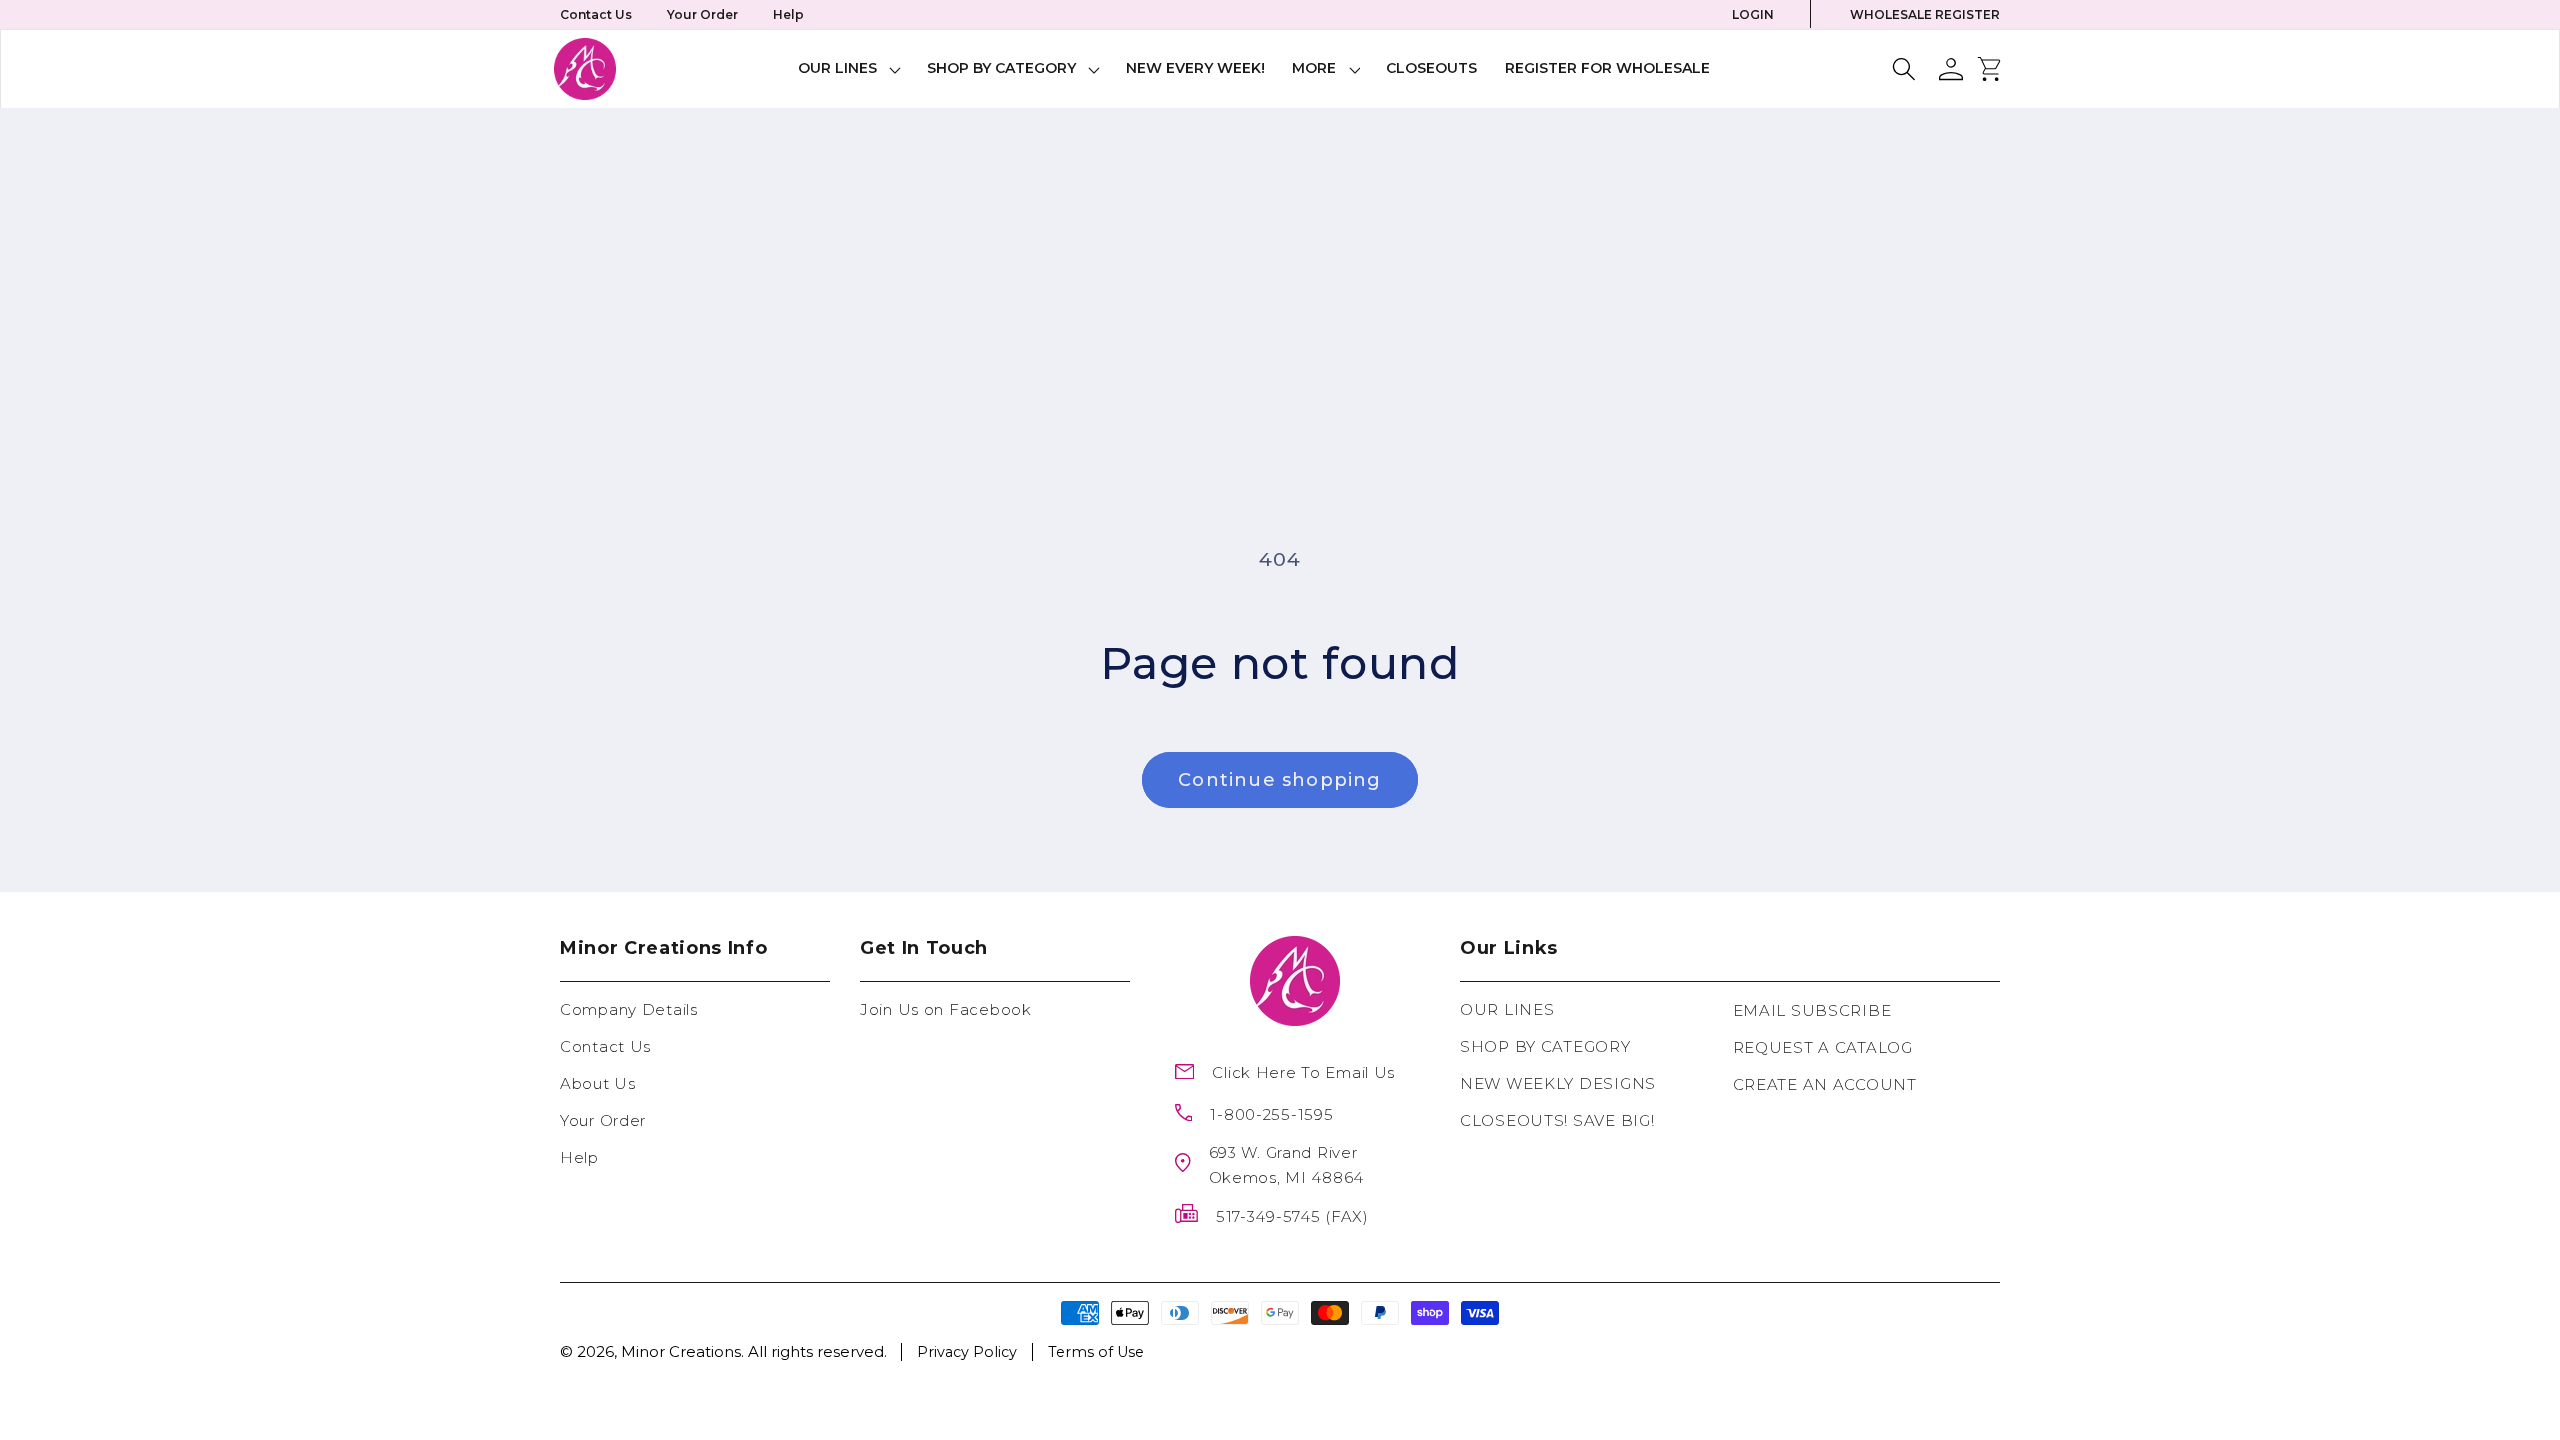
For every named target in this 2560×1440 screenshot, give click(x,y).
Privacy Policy (967, 1352)
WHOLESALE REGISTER (1925, 14)
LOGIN (1753, 14)
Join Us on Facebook (946, 1009)
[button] (849, 69)
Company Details (629, 1009)
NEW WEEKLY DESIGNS (1558, 1083)
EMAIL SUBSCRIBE (1812, 1010)
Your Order (702, 14)
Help (788, 14)
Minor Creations (681, 1351)
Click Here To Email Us (1303, 1072)
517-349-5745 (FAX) (1292, 1216)
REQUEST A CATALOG (1823, 1047)
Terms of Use (1096, 1352)
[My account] (1951, 69)
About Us (598, 1083)
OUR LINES (1507, 1009)
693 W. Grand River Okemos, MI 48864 (1287, 1165)
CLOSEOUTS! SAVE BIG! (1557, 1120)
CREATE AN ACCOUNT (1825, 1084)
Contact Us (596, 14)
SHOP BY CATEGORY (1545, 1046)
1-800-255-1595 (1271, 1114)
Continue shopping (1279, 780)
